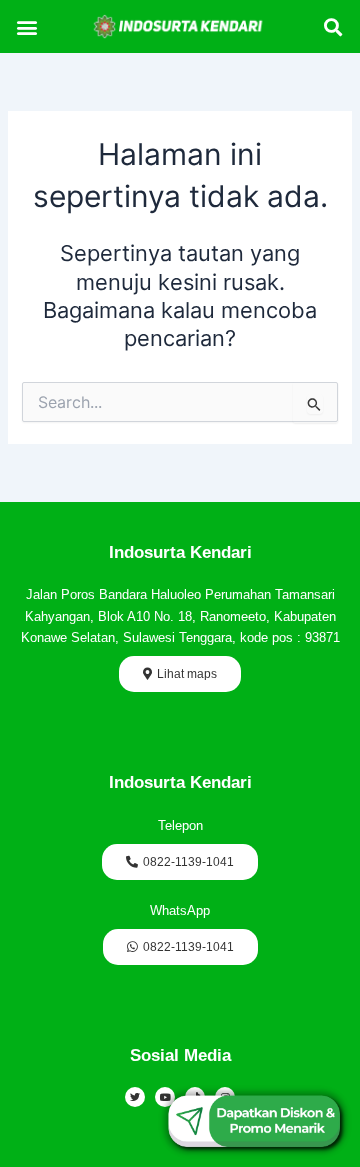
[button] (27, 26)
